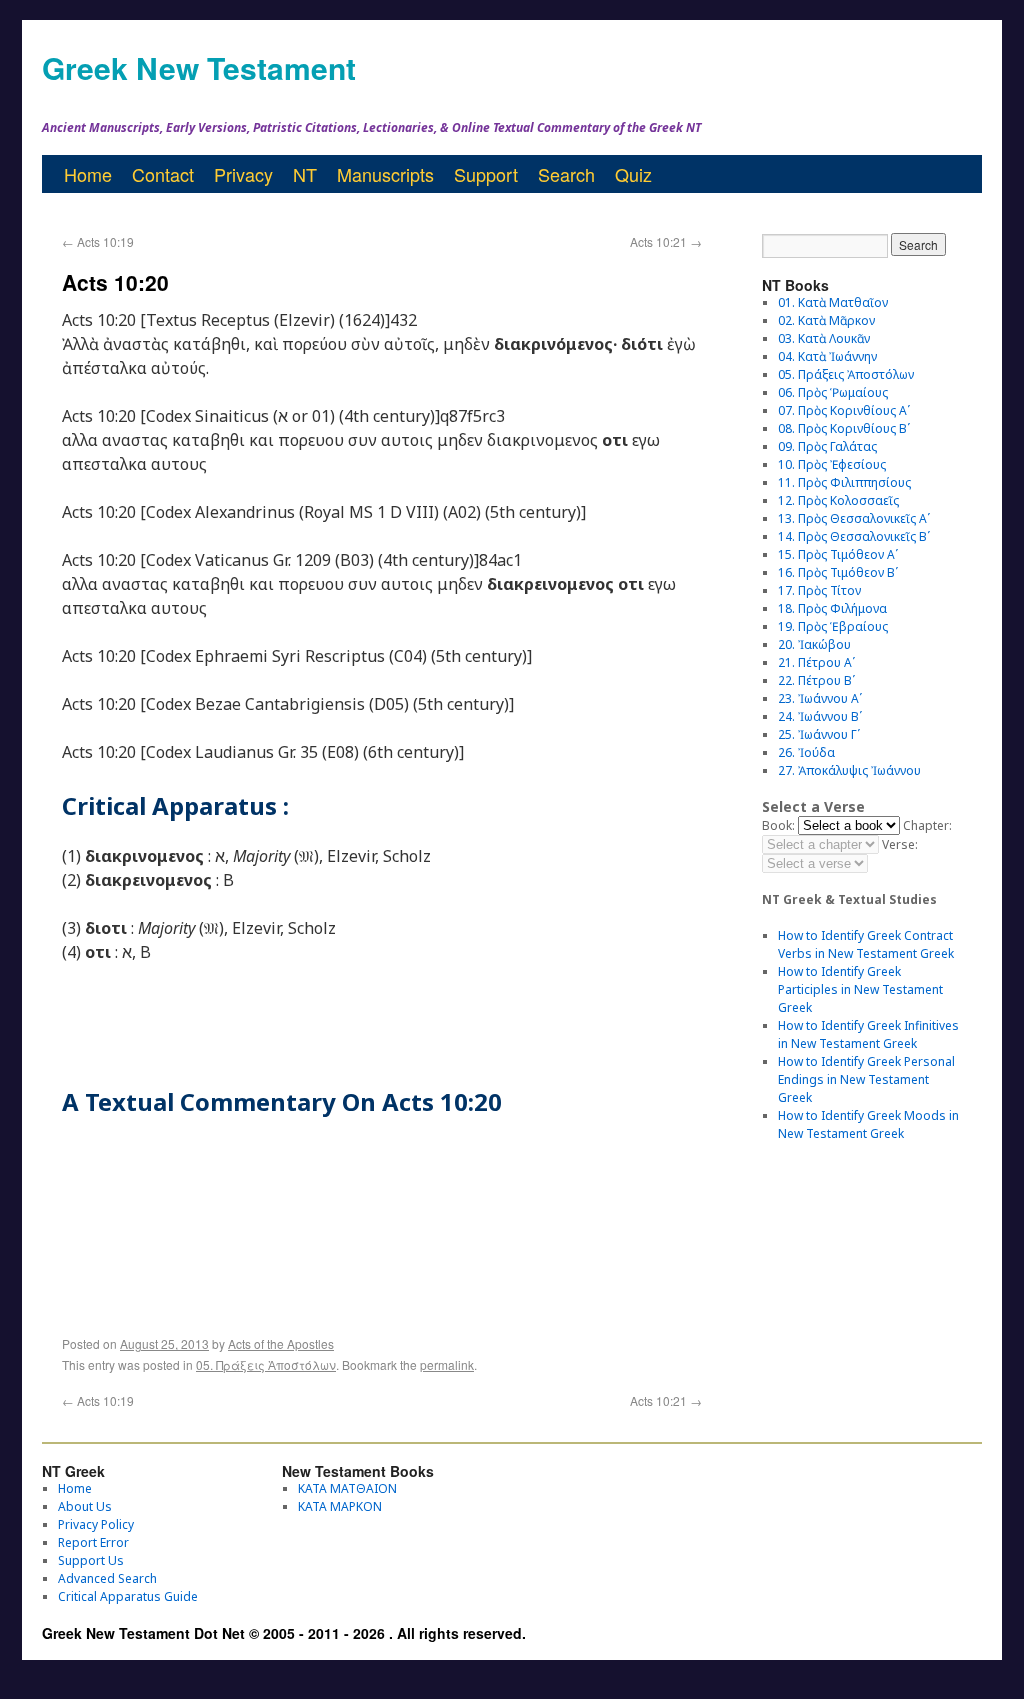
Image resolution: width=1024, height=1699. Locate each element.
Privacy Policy (96, 1524)
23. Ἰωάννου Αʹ (820, 698)
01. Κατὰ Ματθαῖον (833, 302)
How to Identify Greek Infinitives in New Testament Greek (868, 1034)
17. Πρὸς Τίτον (819, 590)
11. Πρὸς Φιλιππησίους (844, 482)
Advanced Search (107, 1578)
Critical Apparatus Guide (128, 1596)
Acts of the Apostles (281, 1343)
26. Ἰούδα (806, 752)
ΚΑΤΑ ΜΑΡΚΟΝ (340, 1506)
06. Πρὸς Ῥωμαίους (833, 392)
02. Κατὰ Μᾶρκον (826, 320)
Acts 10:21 (666, 241)
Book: (778, 825)
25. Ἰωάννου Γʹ (819, 734)
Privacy (243, 174)
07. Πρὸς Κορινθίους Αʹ (844, 410)
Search (566, 174)
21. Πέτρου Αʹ (816, 662)
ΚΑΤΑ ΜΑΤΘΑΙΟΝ (347, 1488)
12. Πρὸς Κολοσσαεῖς (838, 500)
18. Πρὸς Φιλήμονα (832, 608)
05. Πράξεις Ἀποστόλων (266, 1364)
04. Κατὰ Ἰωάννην (827, 356)
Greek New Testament (199, 67)
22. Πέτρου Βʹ (816, 680)
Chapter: (927, 825)
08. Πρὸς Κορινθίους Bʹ (844, 428)
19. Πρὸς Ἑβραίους (833, 626)
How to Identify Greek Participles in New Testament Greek (860, 989)
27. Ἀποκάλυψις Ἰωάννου (849, 770)
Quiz (633, 174)
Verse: (900, 844)
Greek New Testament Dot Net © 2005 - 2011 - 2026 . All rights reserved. (284, 1633)
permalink (447, 1364)
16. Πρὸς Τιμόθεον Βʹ (838, 572)
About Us (85, 1506)
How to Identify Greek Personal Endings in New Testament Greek (866, 1079)
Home (88, 174)
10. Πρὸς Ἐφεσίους (832, 464)
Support (486, 174)
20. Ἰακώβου (814, 644)
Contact (163, 174)
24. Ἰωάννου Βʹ (820, 716)
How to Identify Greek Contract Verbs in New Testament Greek (866, 944)
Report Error (93, 1542)
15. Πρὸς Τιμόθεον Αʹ (838, 554)
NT (305, 174)
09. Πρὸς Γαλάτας (827, 446)
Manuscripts (385, 174)
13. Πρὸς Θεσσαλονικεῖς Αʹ (854, 518)
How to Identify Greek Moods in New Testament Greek (868, 1124)
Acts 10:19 (98, 241)
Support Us (91, 1560)
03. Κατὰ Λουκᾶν (824, 338)
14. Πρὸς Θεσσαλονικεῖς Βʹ (854, 536)
